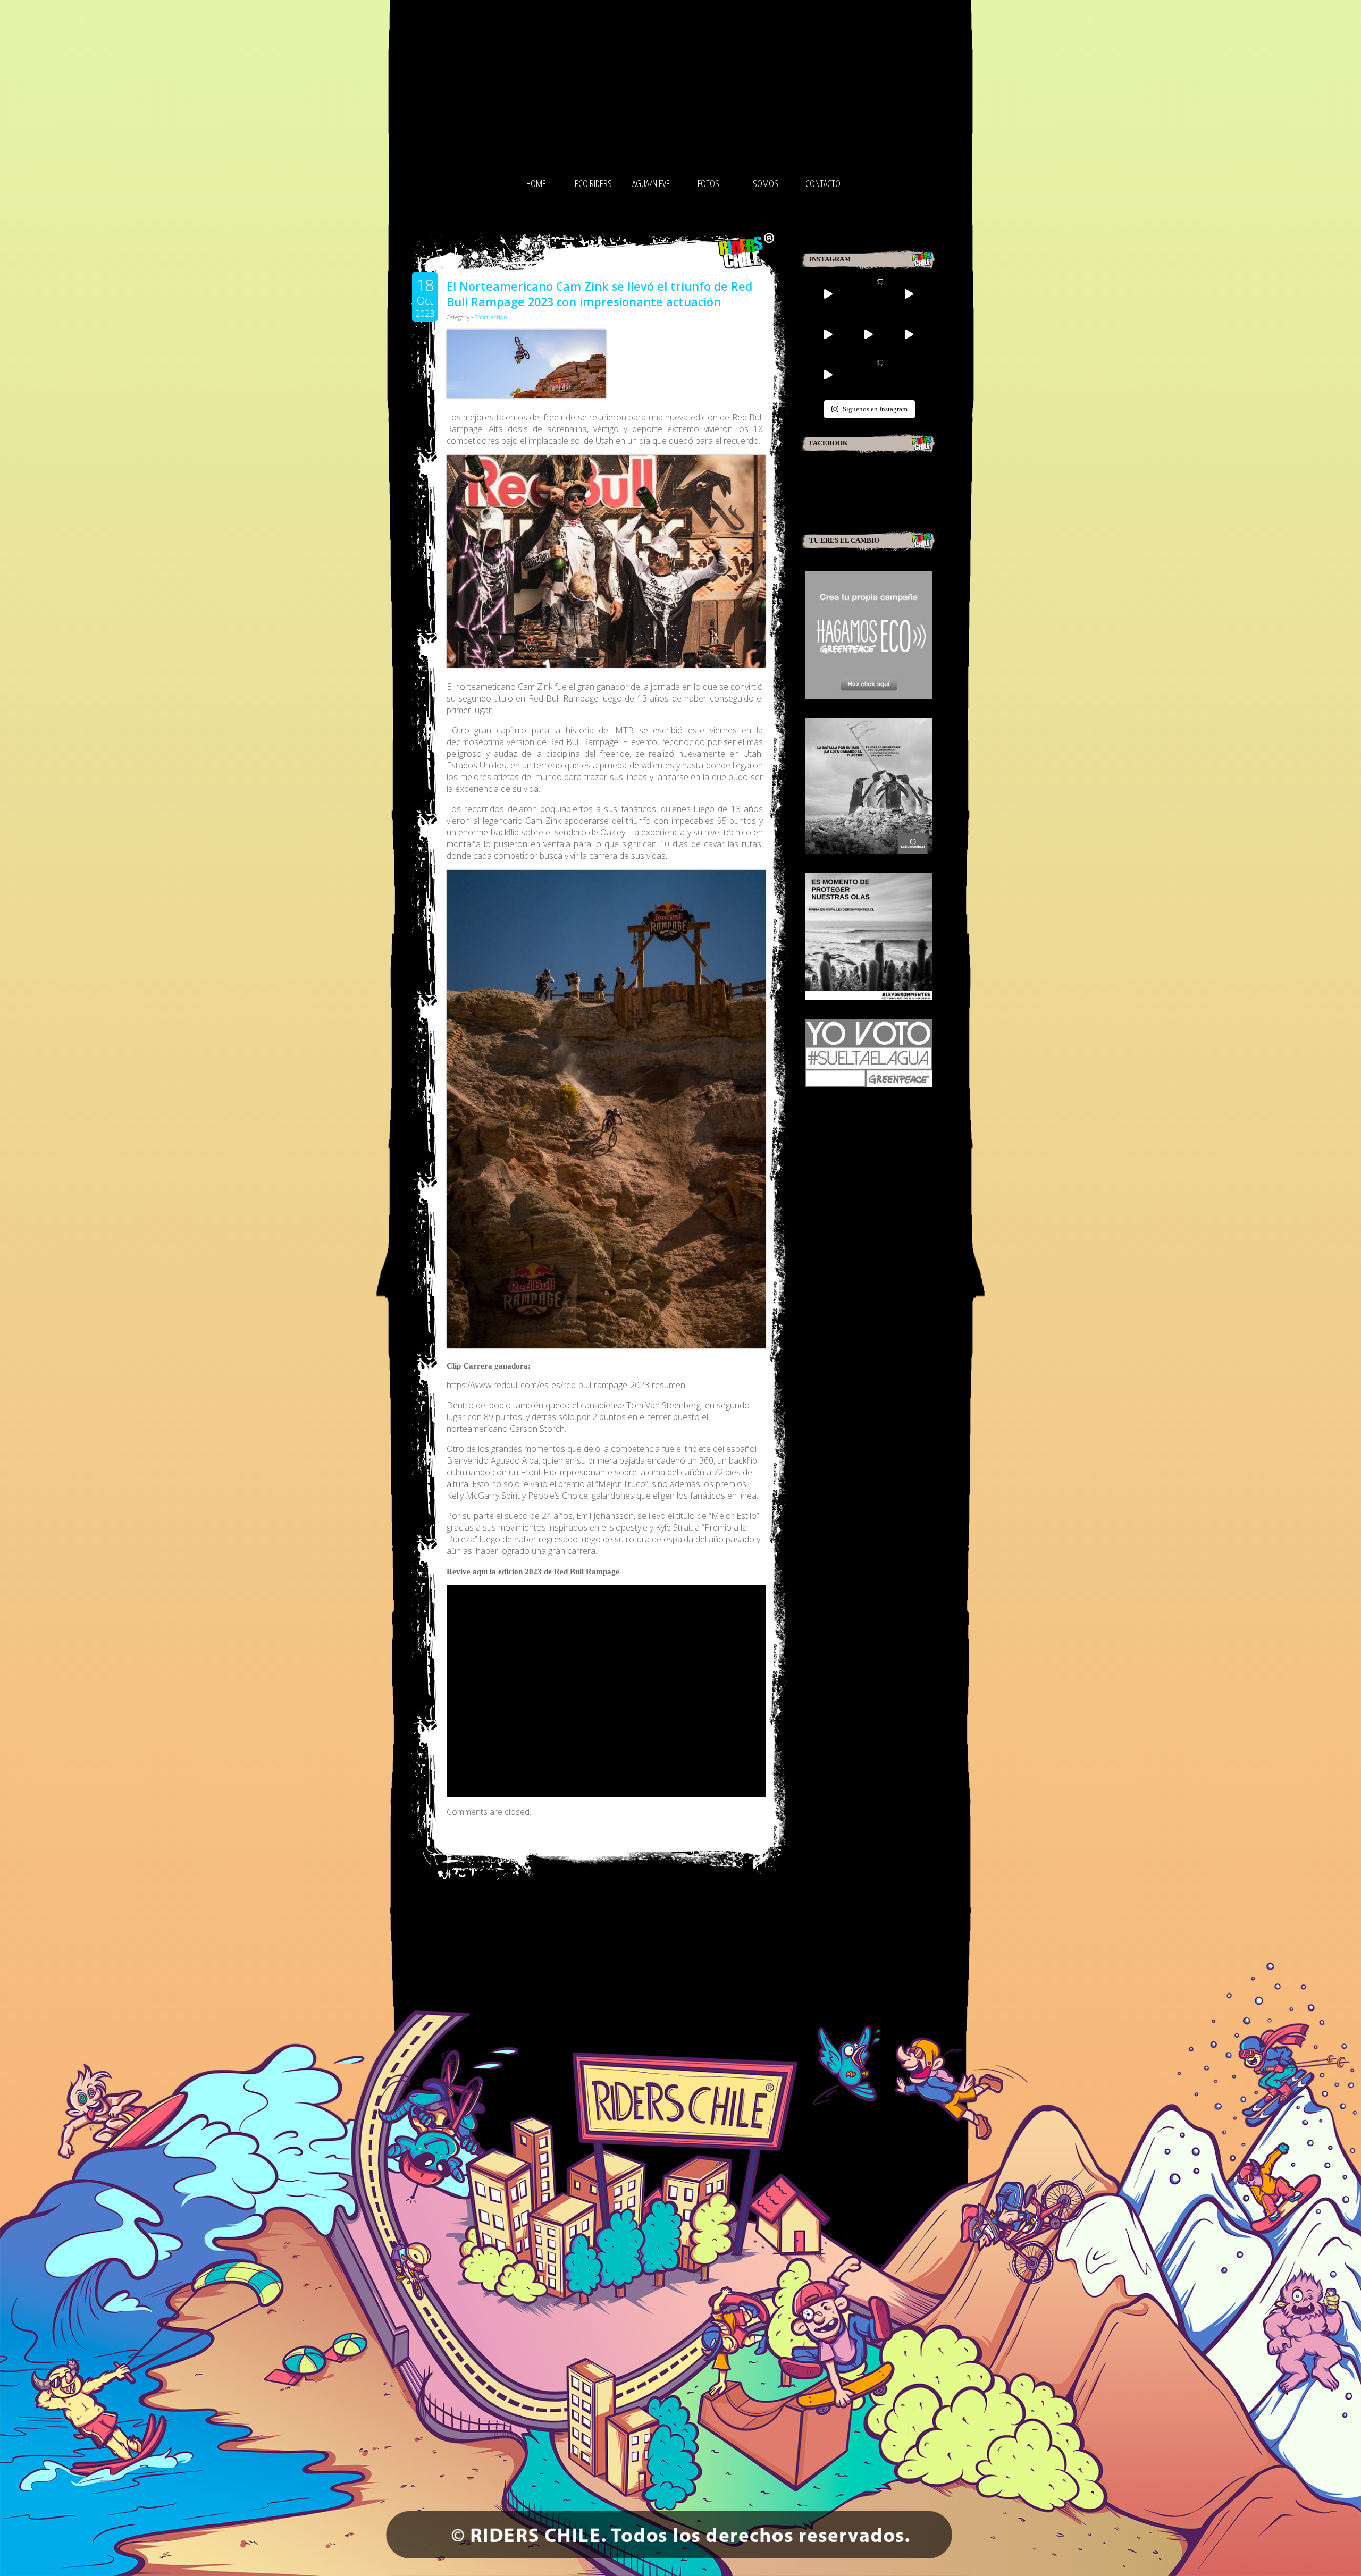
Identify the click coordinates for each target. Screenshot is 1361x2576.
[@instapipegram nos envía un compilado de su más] (868, 334)
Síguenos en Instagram (875, 409)
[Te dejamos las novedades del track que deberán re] (828, 294)
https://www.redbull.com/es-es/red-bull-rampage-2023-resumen (566, 1385)
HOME (536, 183)
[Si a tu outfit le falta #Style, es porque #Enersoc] (868, 375)
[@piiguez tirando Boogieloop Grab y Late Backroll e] (909, 294)
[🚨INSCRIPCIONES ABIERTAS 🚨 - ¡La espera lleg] (828, 334)
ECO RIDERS (593, 183)
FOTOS (708, 183)
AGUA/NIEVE (651, 183)
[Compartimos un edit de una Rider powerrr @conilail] (828, 375)
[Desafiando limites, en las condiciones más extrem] (909, 334)
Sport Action (491, 317)
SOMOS (766, 183)
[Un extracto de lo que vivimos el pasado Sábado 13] (868, 294)
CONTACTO (823, 183)
